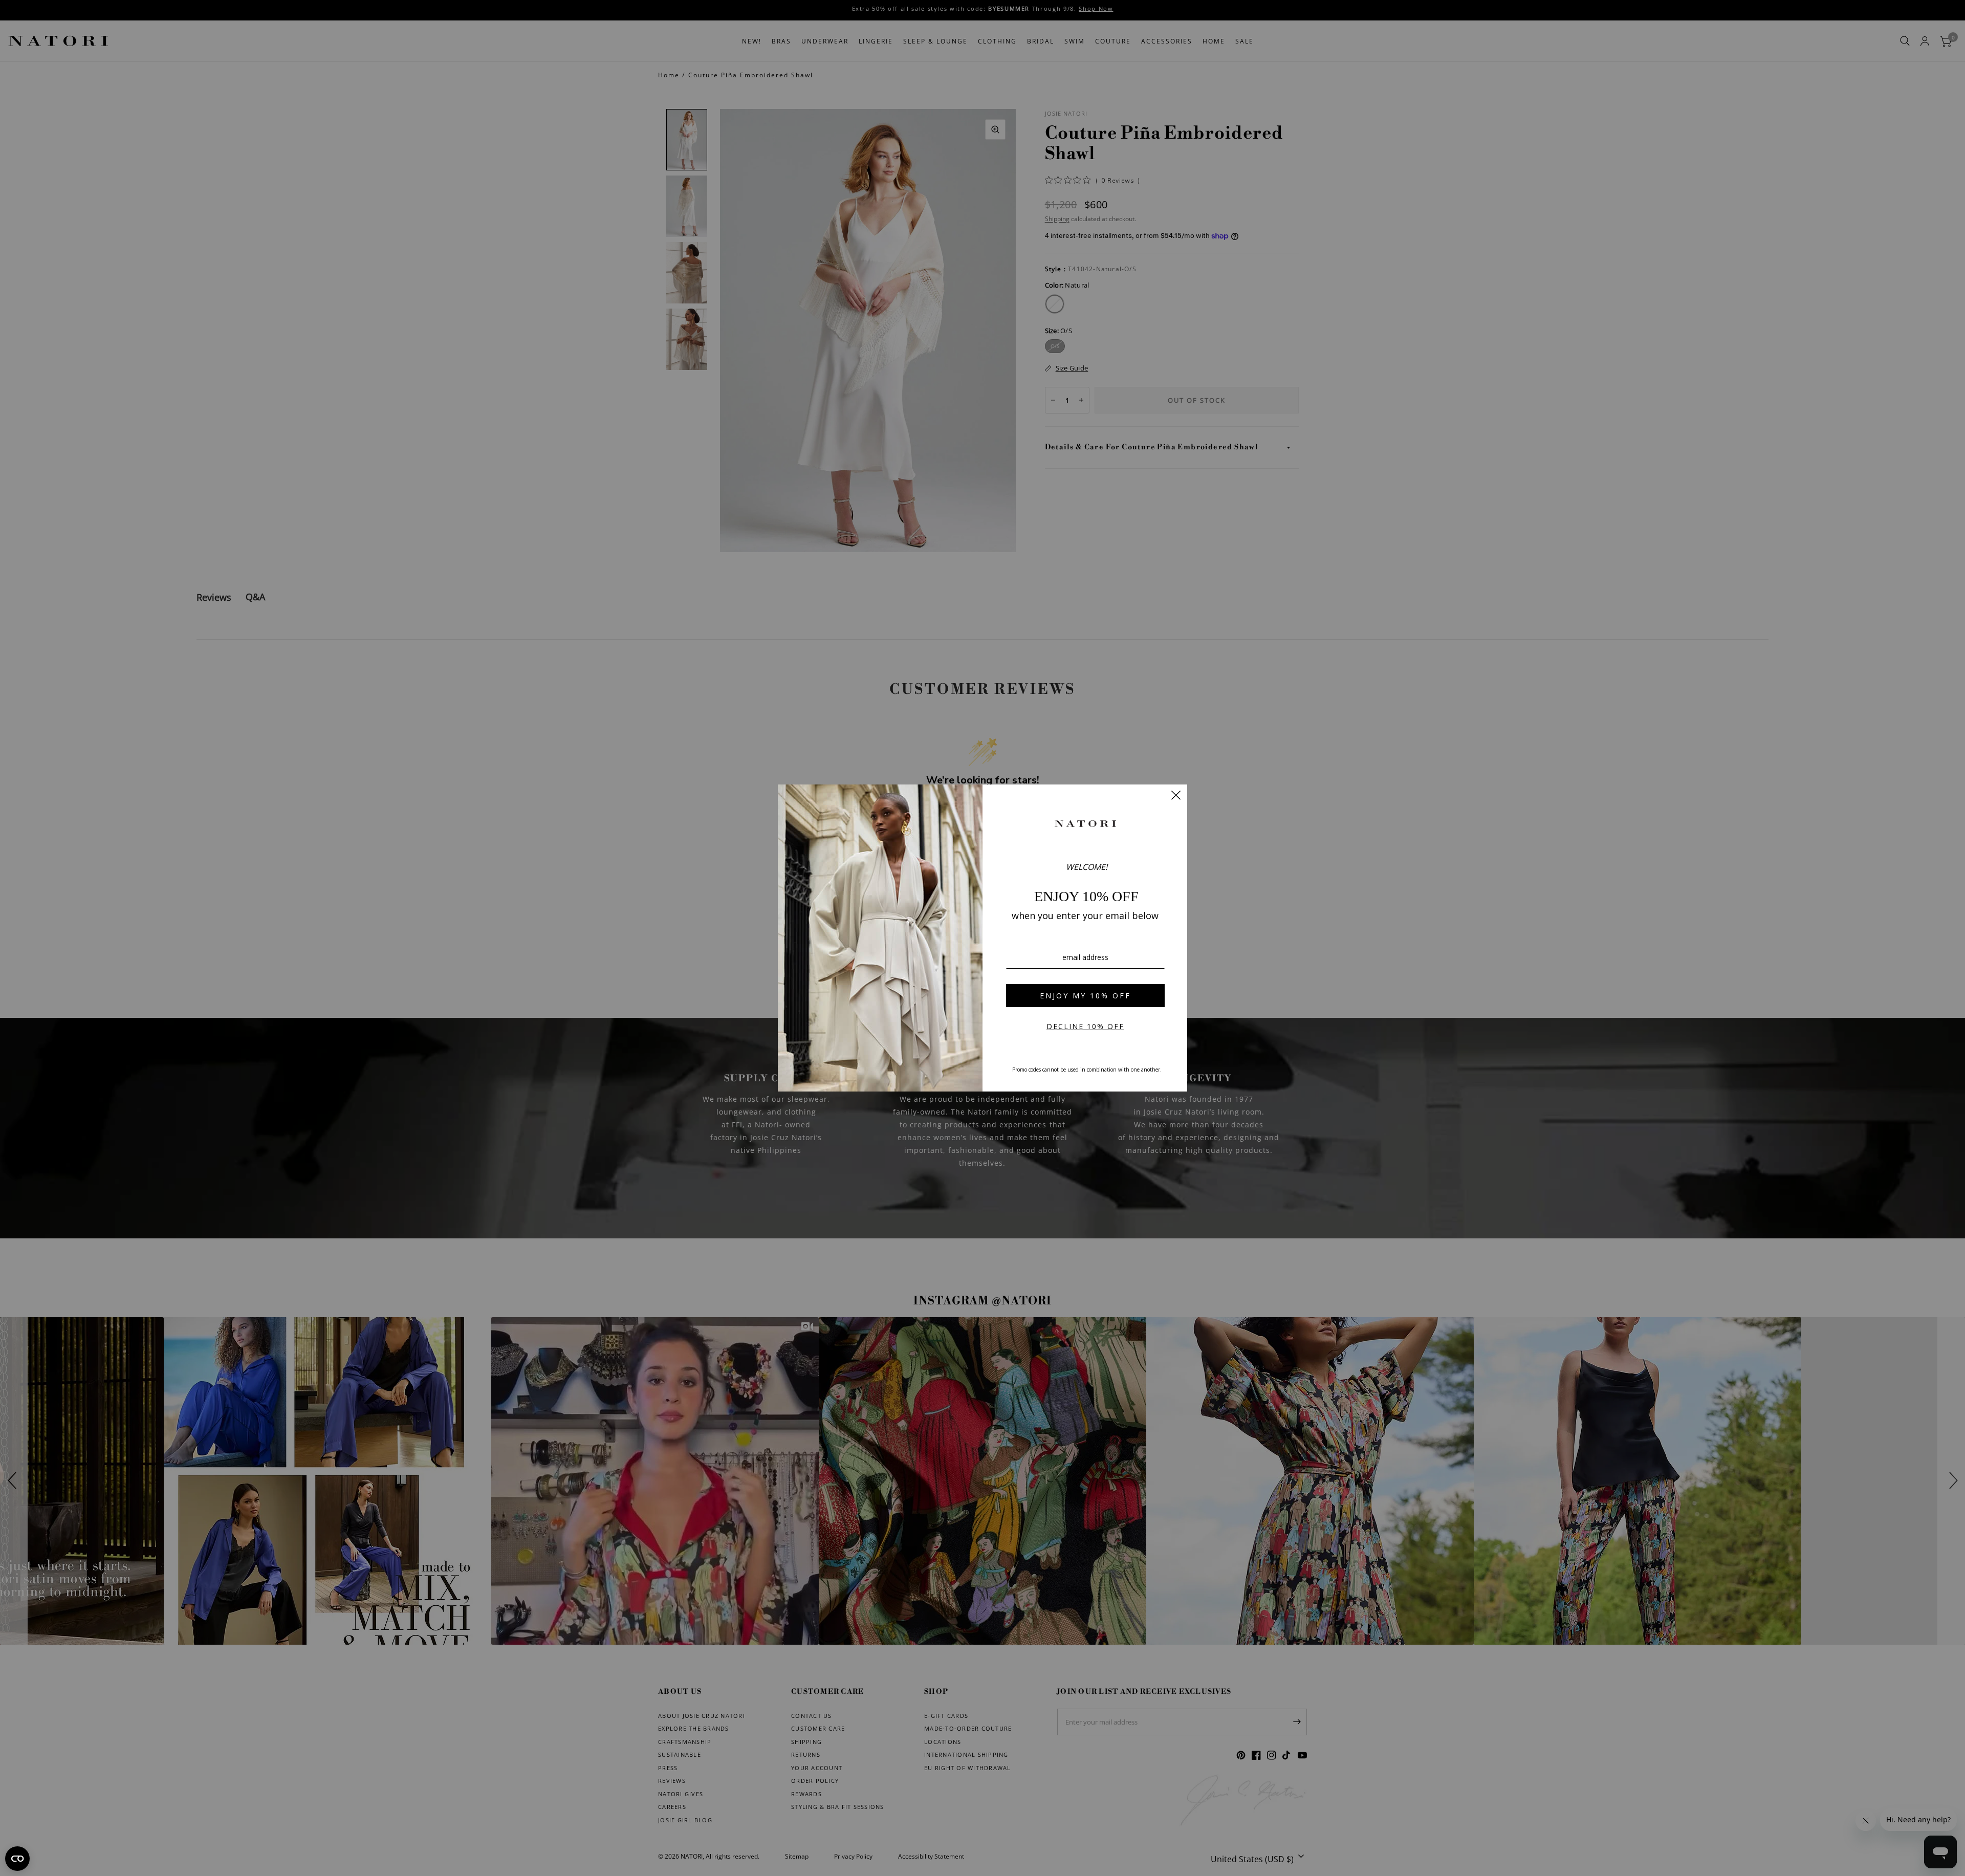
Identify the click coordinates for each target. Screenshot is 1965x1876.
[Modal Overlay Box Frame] (982, 938)
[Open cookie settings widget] (17, 1859)
